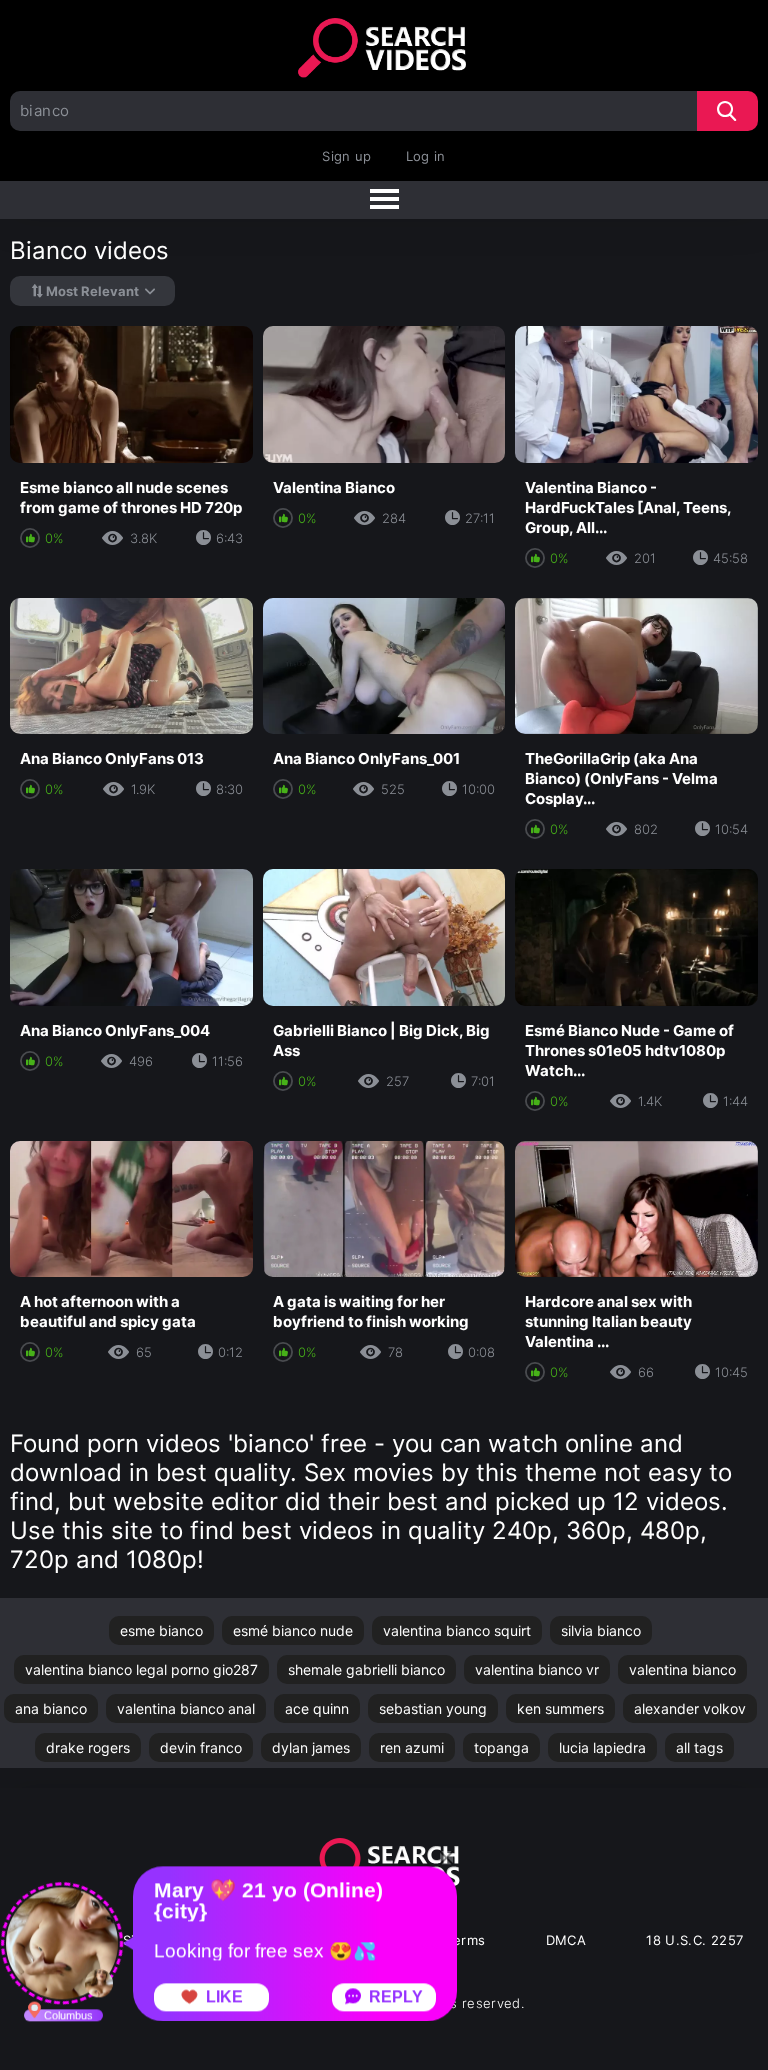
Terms (466, 1940)
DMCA (566, 1940)
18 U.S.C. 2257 (694, 1940)
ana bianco (51, 1708)
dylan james (311, 1747)
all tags (699, 1747)
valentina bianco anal (186, 1708)
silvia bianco (601, 1630)
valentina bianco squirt (457, 1630)
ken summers (560, 1708)
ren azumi (412, 1747)
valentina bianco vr (537, 1669)
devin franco (201, 1747)
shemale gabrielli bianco (366, 1669)
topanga (501, 1747)
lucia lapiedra (602, 1747)
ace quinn (317, 1708)
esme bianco (161, 1630)
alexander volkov (690, 1708)
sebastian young (433, 1708)
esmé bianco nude (293, 1630)
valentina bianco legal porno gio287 (141, 1669)
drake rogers (88, 1747)
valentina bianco (682, 1669)
